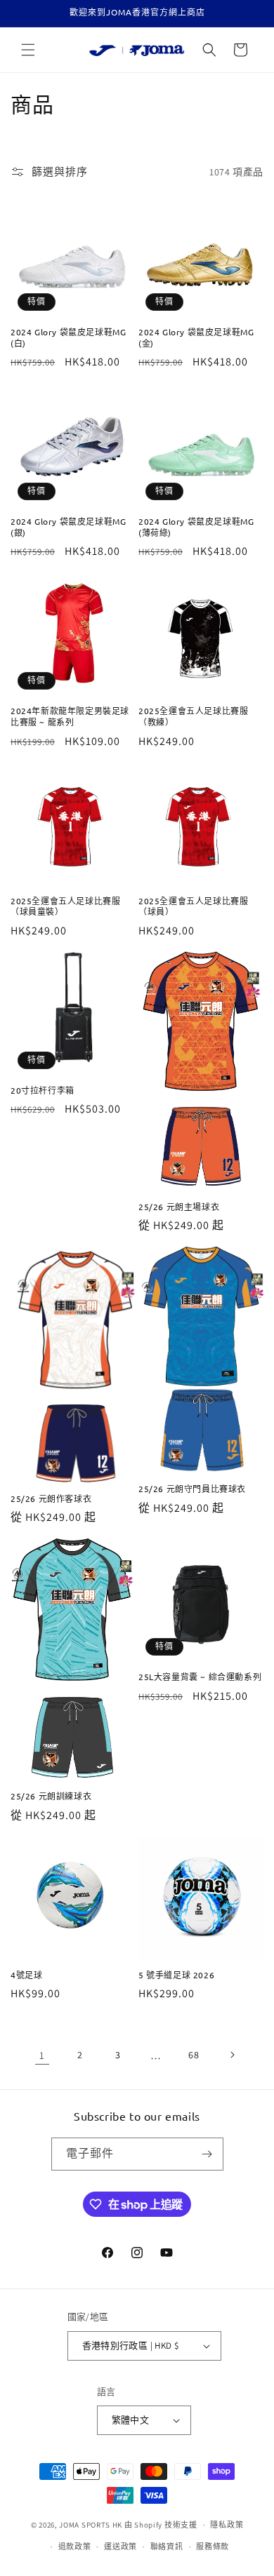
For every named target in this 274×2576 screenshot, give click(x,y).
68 (194, 2055)
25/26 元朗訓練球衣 (51, 1796)
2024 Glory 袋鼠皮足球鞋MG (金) (196, 338)
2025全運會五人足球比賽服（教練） (193, 717)
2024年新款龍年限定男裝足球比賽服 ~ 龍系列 (70, 717)
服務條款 (213, 2547)
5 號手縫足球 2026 (176, 1975)
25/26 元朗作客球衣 (51, 1499)
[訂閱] (207, 2154)
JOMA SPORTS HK (91, 2525)
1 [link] (42, 2055)
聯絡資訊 (167, 2547)
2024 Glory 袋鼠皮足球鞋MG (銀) (68, 527)
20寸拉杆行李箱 (43, 1091)
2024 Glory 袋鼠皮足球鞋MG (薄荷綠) (196, 527)
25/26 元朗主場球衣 (179, 1207)
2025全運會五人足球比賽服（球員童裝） (65, 907)
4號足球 (26, 1975)
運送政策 (120, 2547)
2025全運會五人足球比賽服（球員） (193, 907)
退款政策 (75, 2547)
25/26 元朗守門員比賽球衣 (192, 1489)
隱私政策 (227, 2525)
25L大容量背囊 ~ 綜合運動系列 (200, 1677)
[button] (28, 50)
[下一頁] (232, 2055)
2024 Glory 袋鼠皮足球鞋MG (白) (68, 338)
